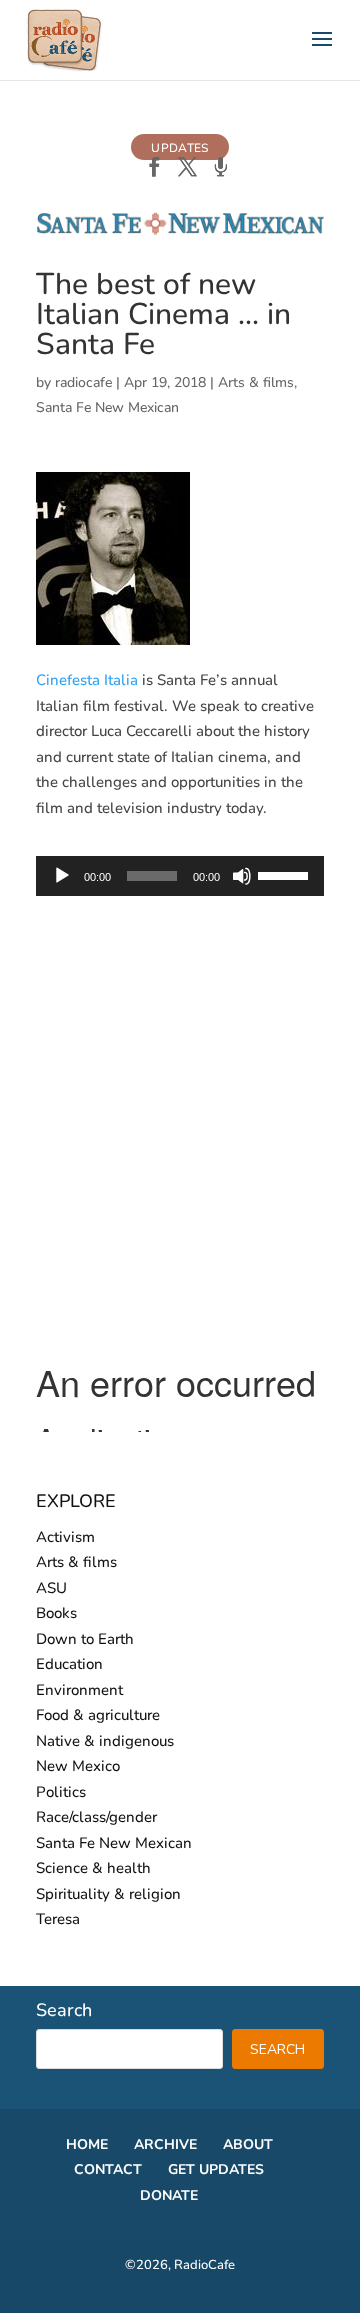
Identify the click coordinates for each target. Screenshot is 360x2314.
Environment (79, 1690)
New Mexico (78, 1766)
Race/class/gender (96, 1817)
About (248, 2144)
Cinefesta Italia (87, 680)
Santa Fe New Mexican (107, 407)
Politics (61, 1792)
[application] (180, 876)
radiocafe (83, 382)
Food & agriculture (98, 1715)
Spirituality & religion (108, 1894)
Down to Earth (85, 1639)
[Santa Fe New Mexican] (180, 231)
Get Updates (216, 2169)
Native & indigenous (105, 1741)
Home (87, 2144)
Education (69, 1664)
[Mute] (242, 876)
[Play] (62, 876)
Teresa (58, 1919)
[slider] (286, 874)
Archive (165, 2144)
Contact (108, 2169)
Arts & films (256, 382)
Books (56, 1613)
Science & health (93, 1868)
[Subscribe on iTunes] (220, 169)
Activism (65, 1537)
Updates (179, 148)
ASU (51, 1588)
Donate (169, 2195)
